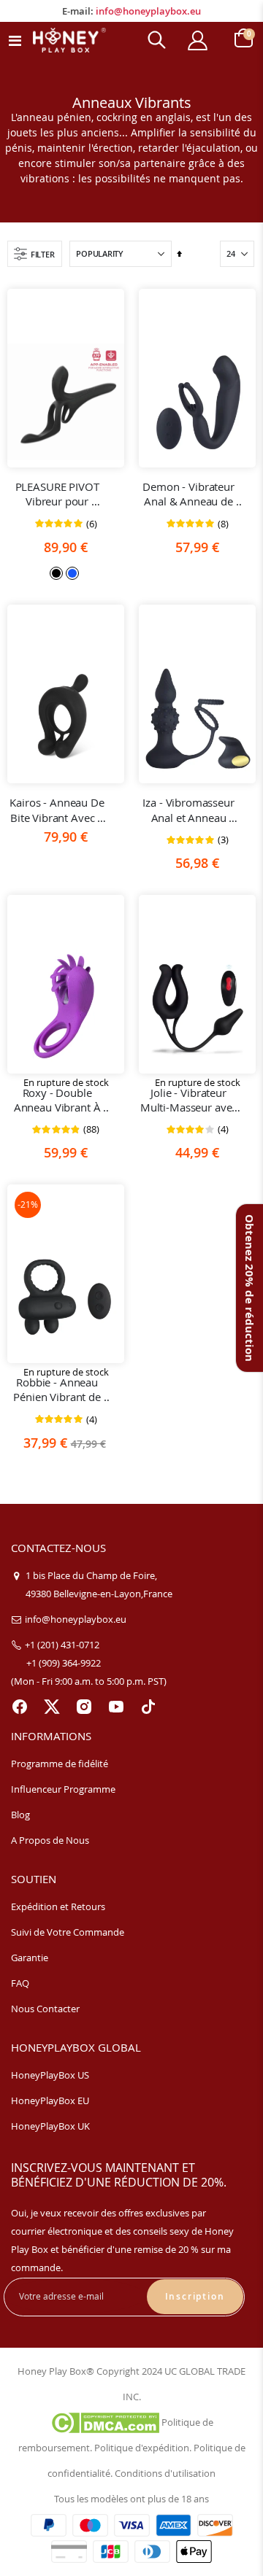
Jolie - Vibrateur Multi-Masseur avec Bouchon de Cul (190, 1100)
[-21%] (66, 1297)
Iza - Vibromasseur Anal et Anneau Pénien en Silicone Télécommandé (190, 810)
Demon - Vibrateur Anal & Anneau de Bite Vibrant (190, 494)
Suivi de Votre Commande (68, 1932)
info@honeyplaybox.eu (148, 11)
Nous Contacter (45, 2009)
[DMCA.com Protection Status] (105, 2422)
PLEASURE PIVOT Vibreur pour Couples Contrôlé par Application (58, 494)
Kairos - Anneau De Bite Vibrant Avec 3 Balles (58, 810)
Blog (20, 1815)
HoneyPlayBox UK (50, 2126)
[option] (56, 573)
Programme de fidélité (60, 1764)
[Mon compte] (197, 40)
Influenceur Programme (63, 1789)
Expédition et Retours (58, 1906)
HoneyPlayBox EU (50, 2100)
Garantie (30, 1958)
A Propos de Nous (50, 1840)
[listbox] (66, 572)
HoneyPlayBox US (50, 2075)
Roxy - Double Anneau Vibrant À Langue (58, 1100)
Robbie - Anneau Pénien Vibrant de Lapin (58, 1390)
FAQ (20, 1983)
